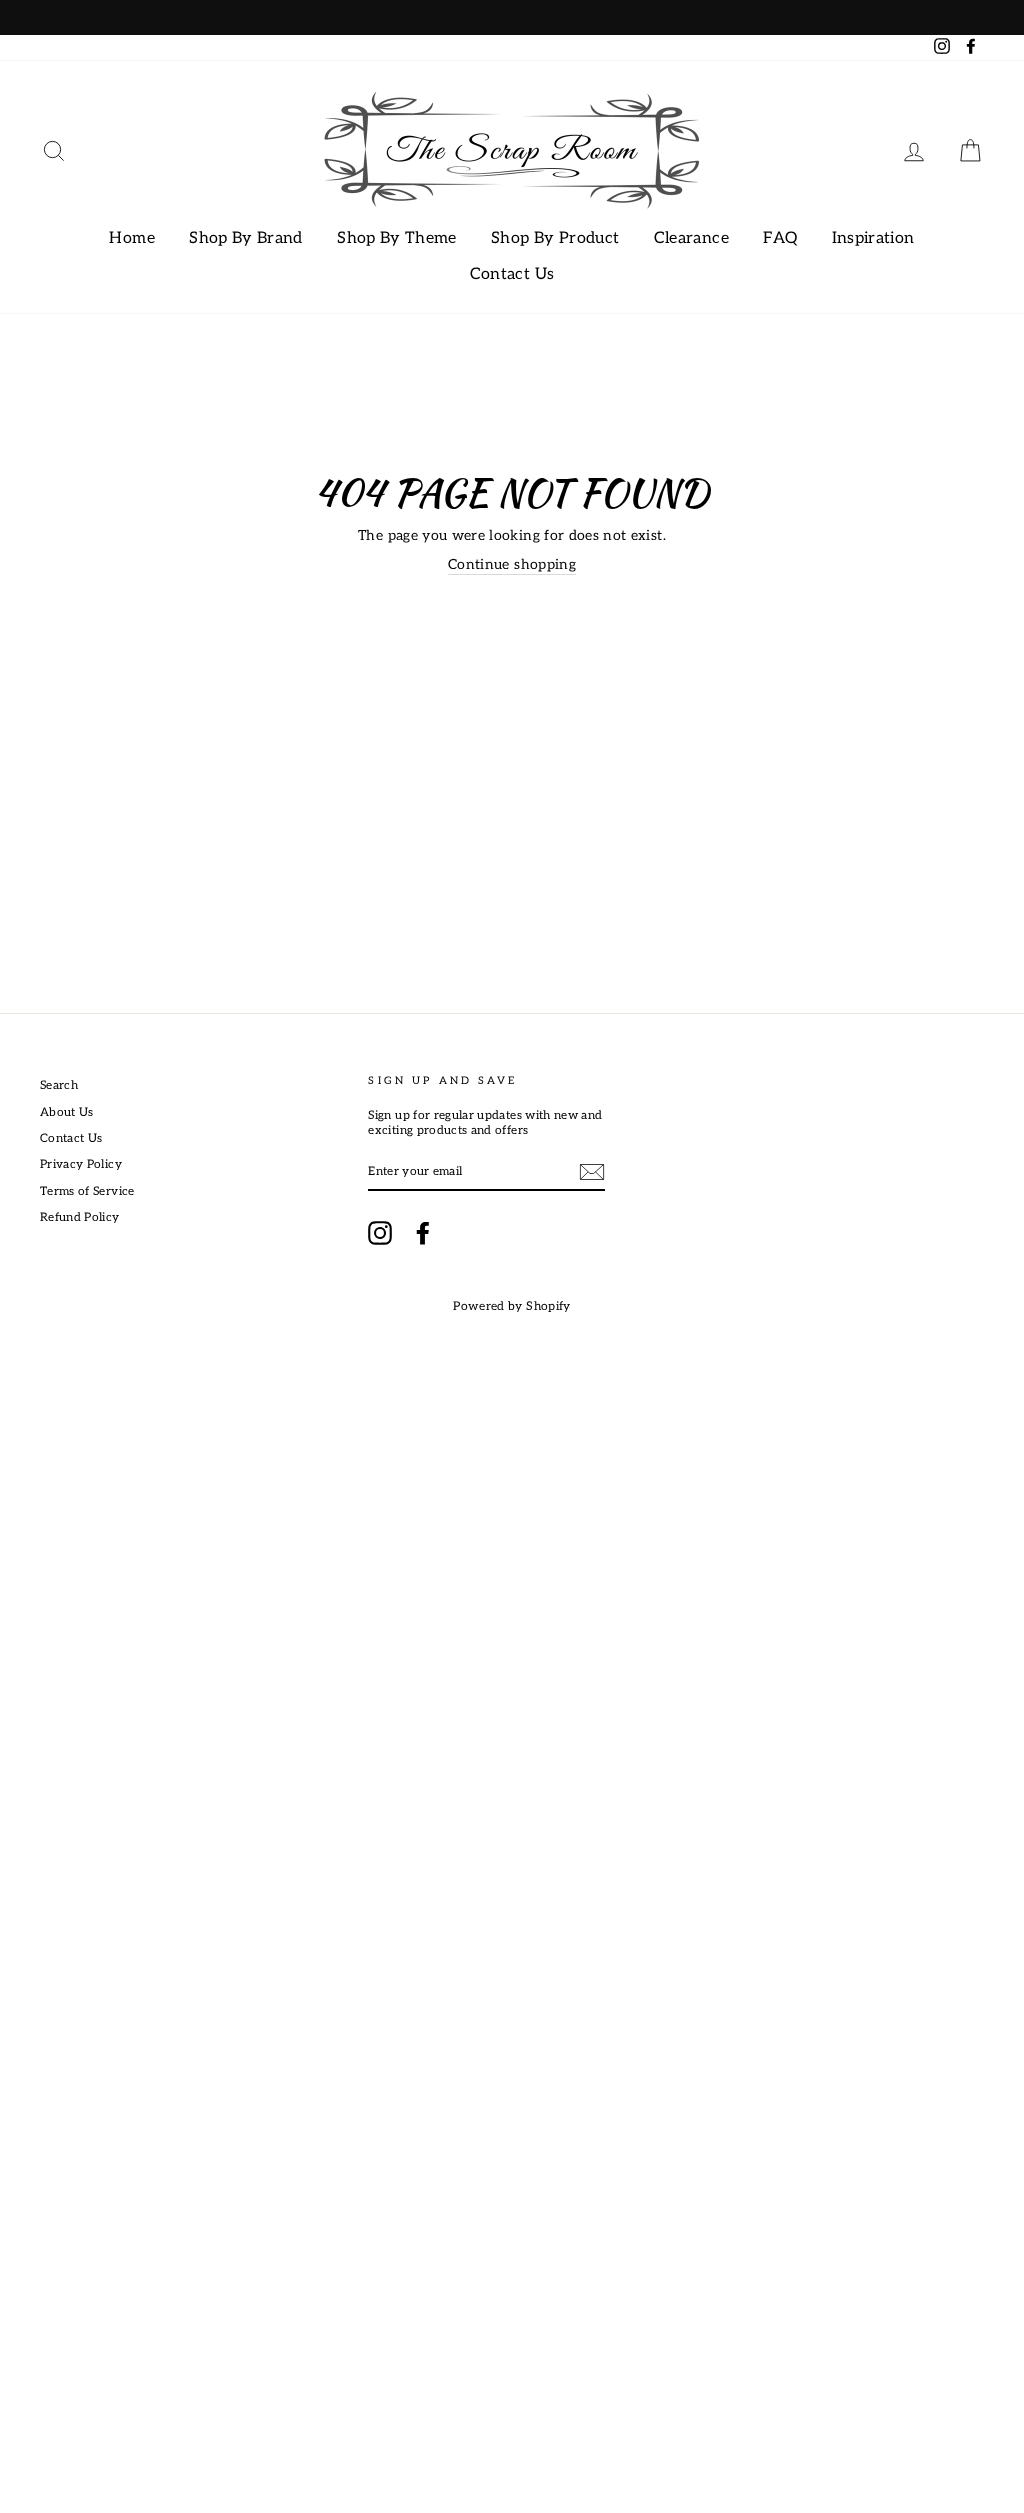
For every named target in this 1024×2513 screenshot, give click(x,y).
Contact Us (512, 274)
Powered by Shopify (511, 1306)
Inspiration (873, 238)
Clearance (691, 238)
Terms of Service (87, 1191)
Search (59, 1085)
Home (131, 238)
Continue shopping (512, 564)
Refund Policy (80, 1217)
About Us (67, 1112)
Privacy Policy (81, 1164)
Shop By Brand (246, 238)
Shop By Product (555, 238)
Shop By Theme (397, 238)
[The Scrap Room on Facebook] (423, 1233)
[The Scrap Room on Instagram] (380, 1233)
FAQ (780, 238)
